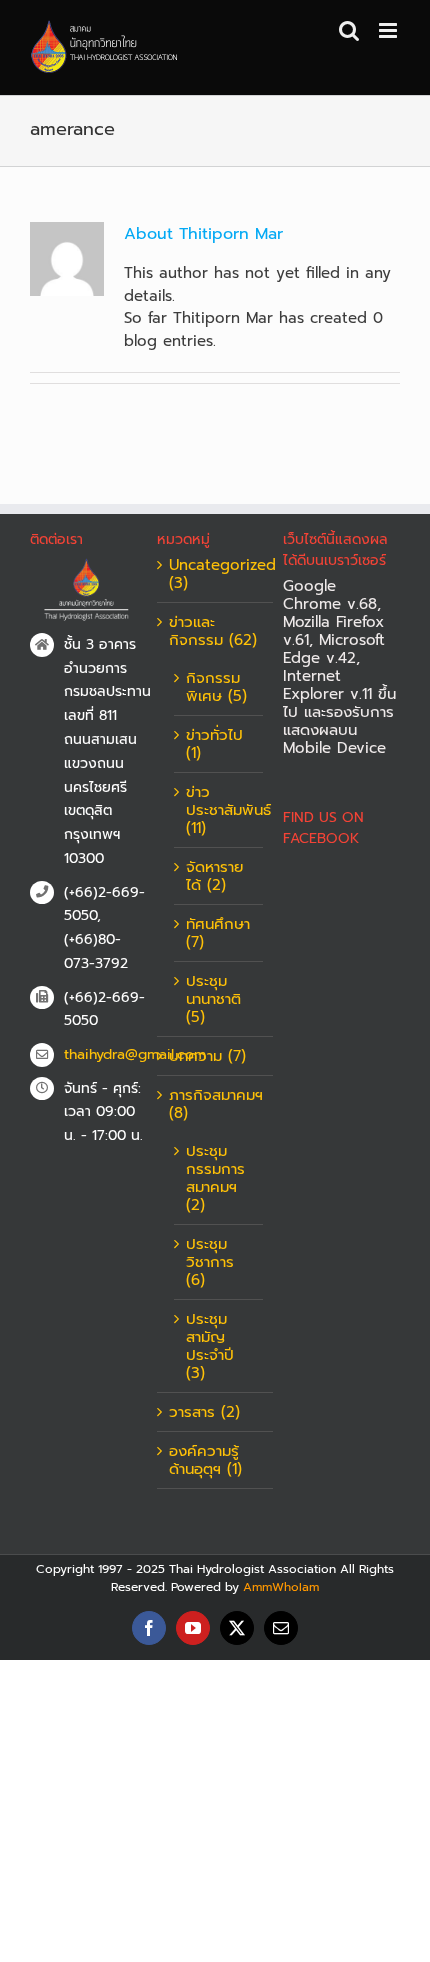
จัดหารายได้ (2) (214, 876)
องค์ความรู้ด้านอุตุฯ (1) (205, 1460)
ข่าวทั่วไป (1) (214, 744)
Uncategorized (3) (216, 574)
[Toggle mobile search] (349, 30)
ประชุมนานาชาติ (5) (213, 999)
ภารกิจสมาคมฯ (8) (216, 1104)
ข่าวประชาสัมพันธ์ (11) (220, 810)
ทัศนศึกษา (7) (218, 933)
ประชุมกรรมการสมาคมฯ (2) (215, 1178)
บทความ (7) (207, 1056)
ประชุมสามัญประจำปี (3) (210, 1346)
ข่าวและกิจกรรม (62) (213, 631)
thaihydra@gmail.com (105, 1054)
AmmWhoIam (281, 1587)
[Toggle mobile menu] (389, 30)
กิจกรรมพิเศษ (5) (216, 687)
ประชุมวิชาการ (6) (210, 1262)
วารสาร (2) (204, 1412)
